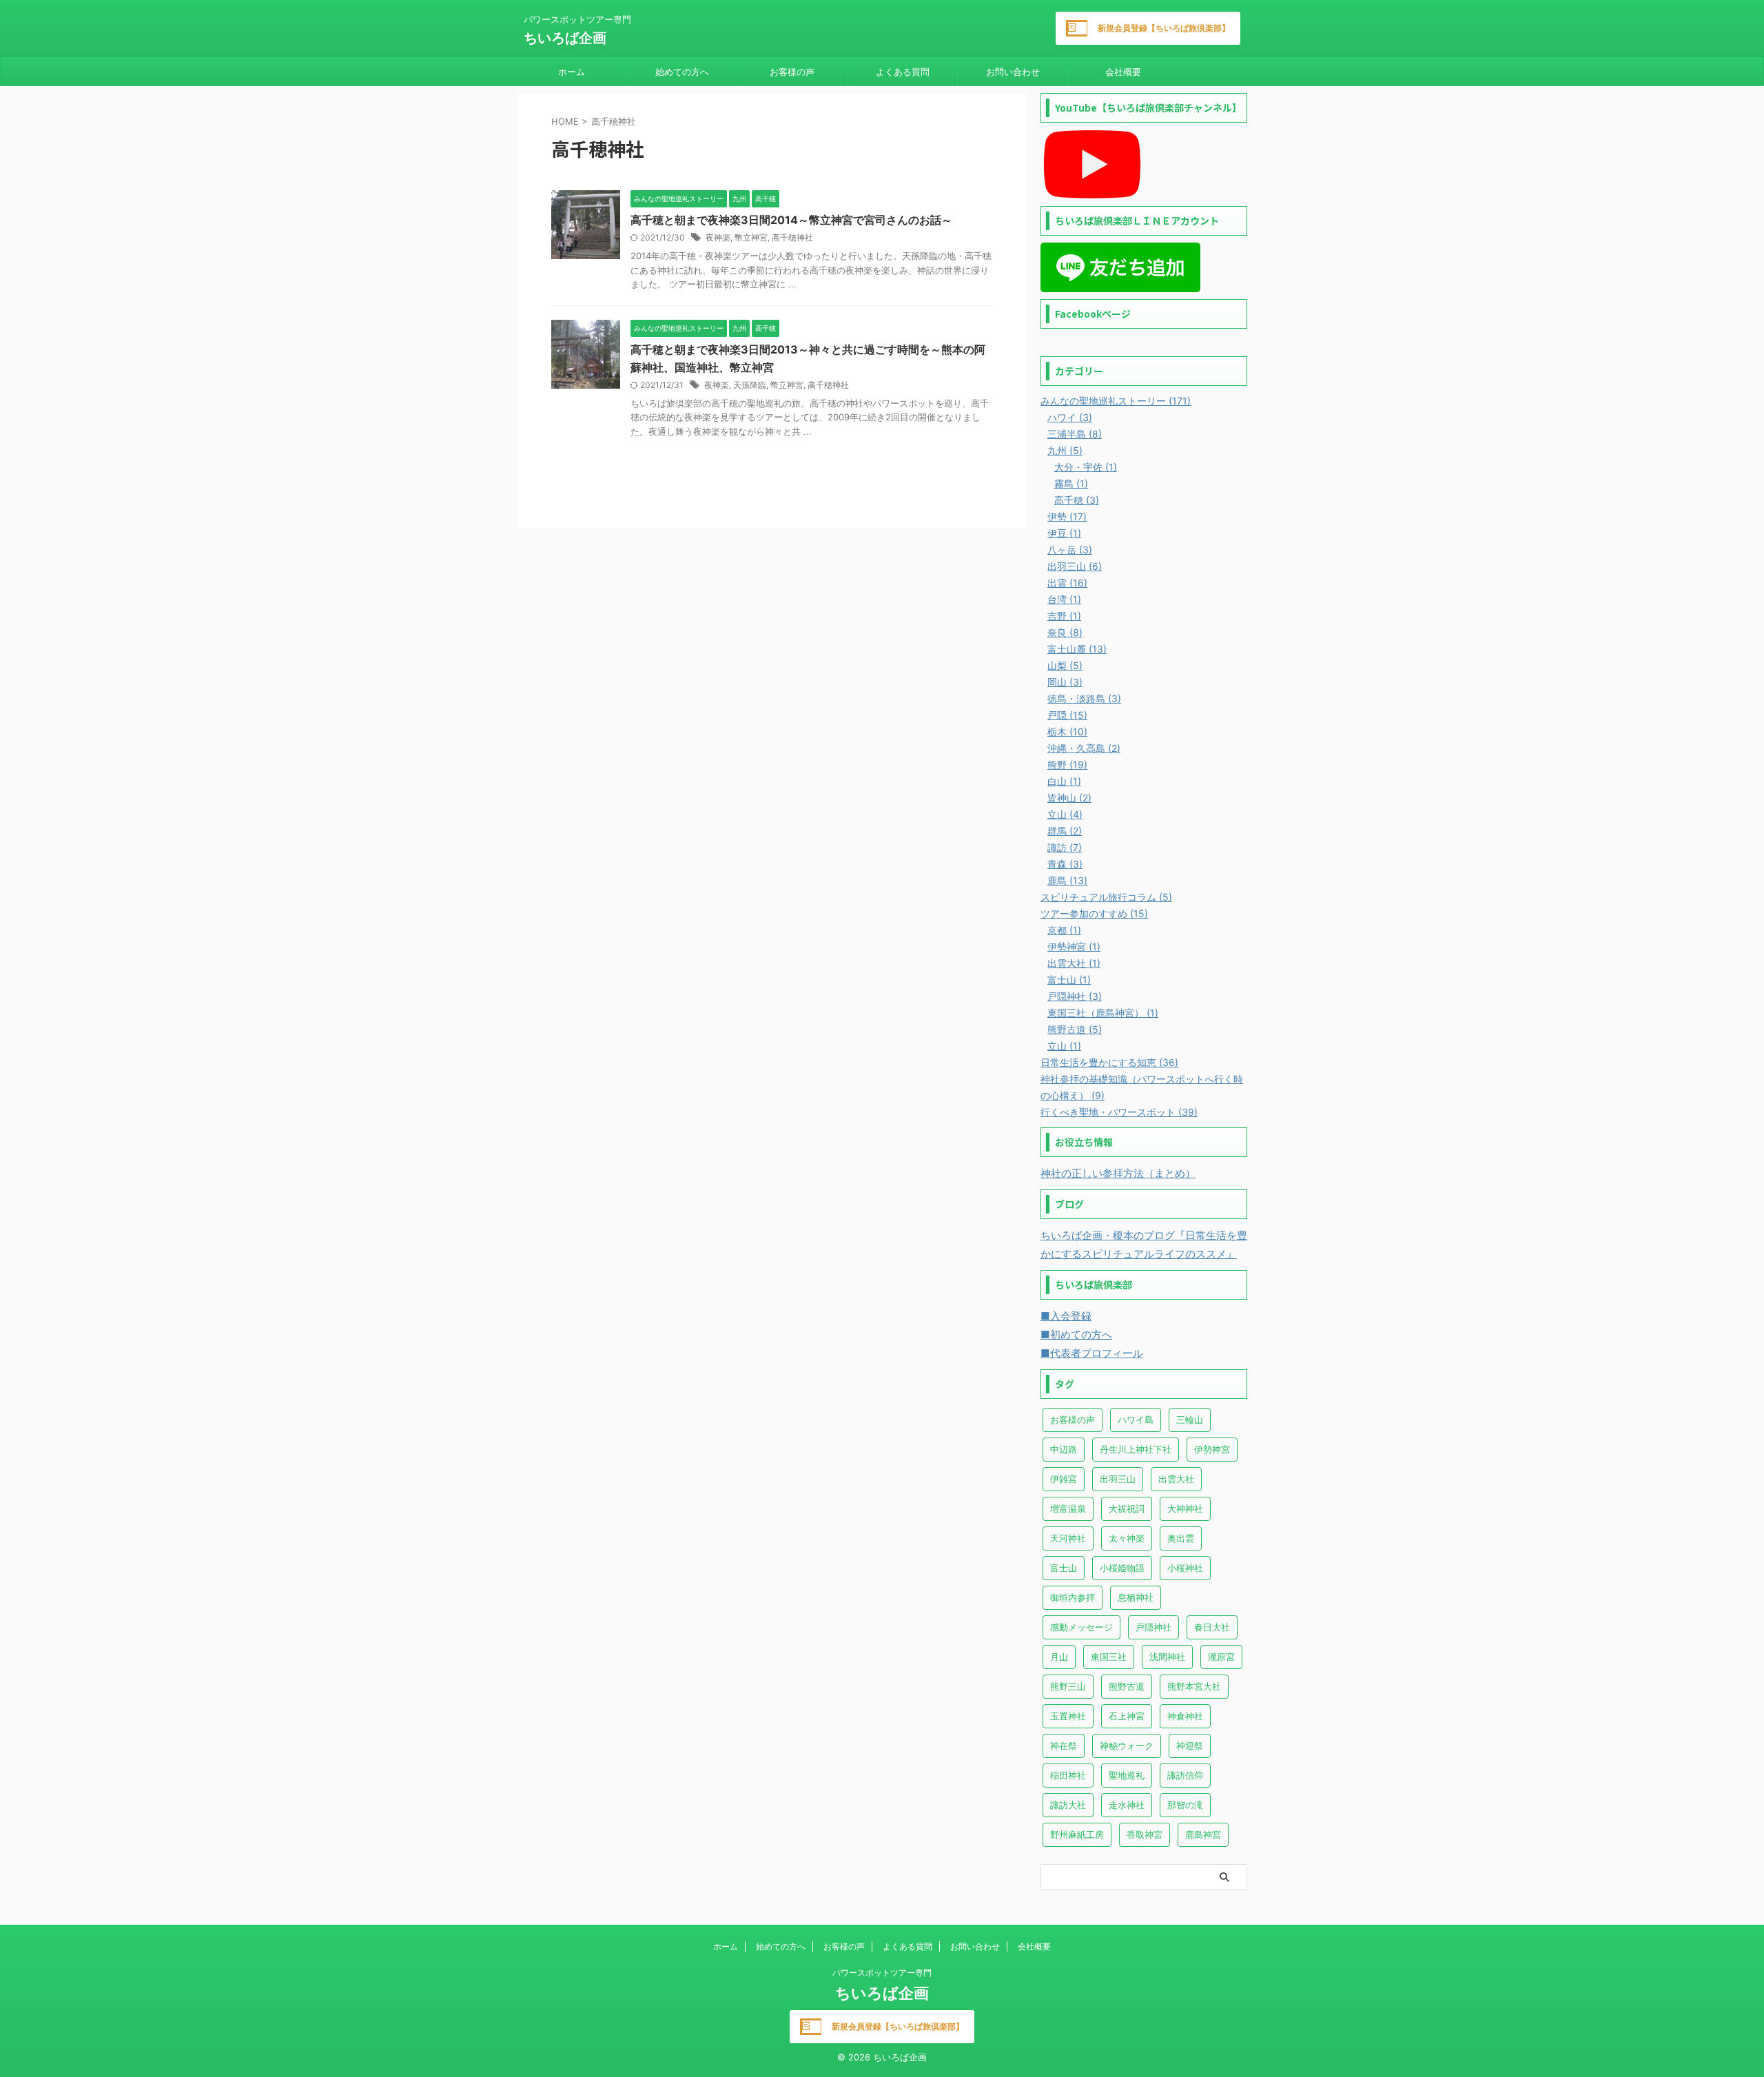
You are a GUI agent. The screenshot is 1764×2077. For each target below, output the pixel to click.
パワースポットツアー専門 (882, 1973)
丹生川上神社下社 (1136, 1449)
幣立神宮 (751, 237)
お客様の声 (792, 72)
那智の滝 (1185, 1805)
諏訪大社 (1068, 1805)
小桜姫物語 (1122, 1568)
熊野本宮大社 (1194, 1686)
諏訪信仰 (1185, 1775)
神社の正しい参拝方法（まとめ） (1118, 1173)
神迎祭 (1190, 1746)
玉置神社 (1068, 1716)
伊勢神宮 (1212, 1449)
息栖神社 (1136, 1597)
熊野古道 (1127, 1686)
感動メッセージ (1081, 1627)
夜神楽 (718, 237)
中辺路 (1064, 1449)
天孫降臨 (750, 385)
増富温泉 (1068, 1508)
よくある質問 (903, 72)
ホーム (572, 72)
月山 (1059, 1657)
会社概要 (1123, 72)
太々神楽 (1127, 1538)
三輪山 (1190, 1420)
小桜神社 (1185, 1568)
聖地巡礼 (1127, 1775)
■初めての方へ (1076, 1334)
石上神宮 (1127, 1716)
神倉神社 (1185, 1716)
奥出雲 (1181, 1538)
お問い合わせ (1013, 72)
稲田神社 (1068, 1775)
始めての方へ (682, 72)
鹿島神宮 (1203, 1834)
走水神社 (1127, 1805)
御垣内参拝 (1073, 1597)
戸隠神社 (1153, 1627)
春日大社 (1212, 1627)
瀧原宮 (1221, 1657)
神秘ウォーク (1127, 1746)
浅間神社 (1167, 1657)
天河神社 (1068, 1538)
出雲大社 (1176, 1479)
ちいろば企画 (565, 38)
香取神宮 (1145, 1834)
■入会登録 (1066, 1316)
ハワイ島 (1136, 1420)
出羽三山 (1118, 1479)
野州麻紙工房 (1077, 1834)
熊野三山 (1068, 1686)
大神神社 (1185, 1508)
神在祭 (1064, 1746)
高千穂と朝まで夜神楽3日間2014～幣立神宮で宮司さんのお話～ (791, 220)
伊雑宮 (1064, 1479)
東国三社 (1109, 1657)
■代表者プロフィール (1092, 1353)
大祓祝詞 (1127, 1508)
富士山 (1064, 1568)
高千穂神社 (792, 237)
